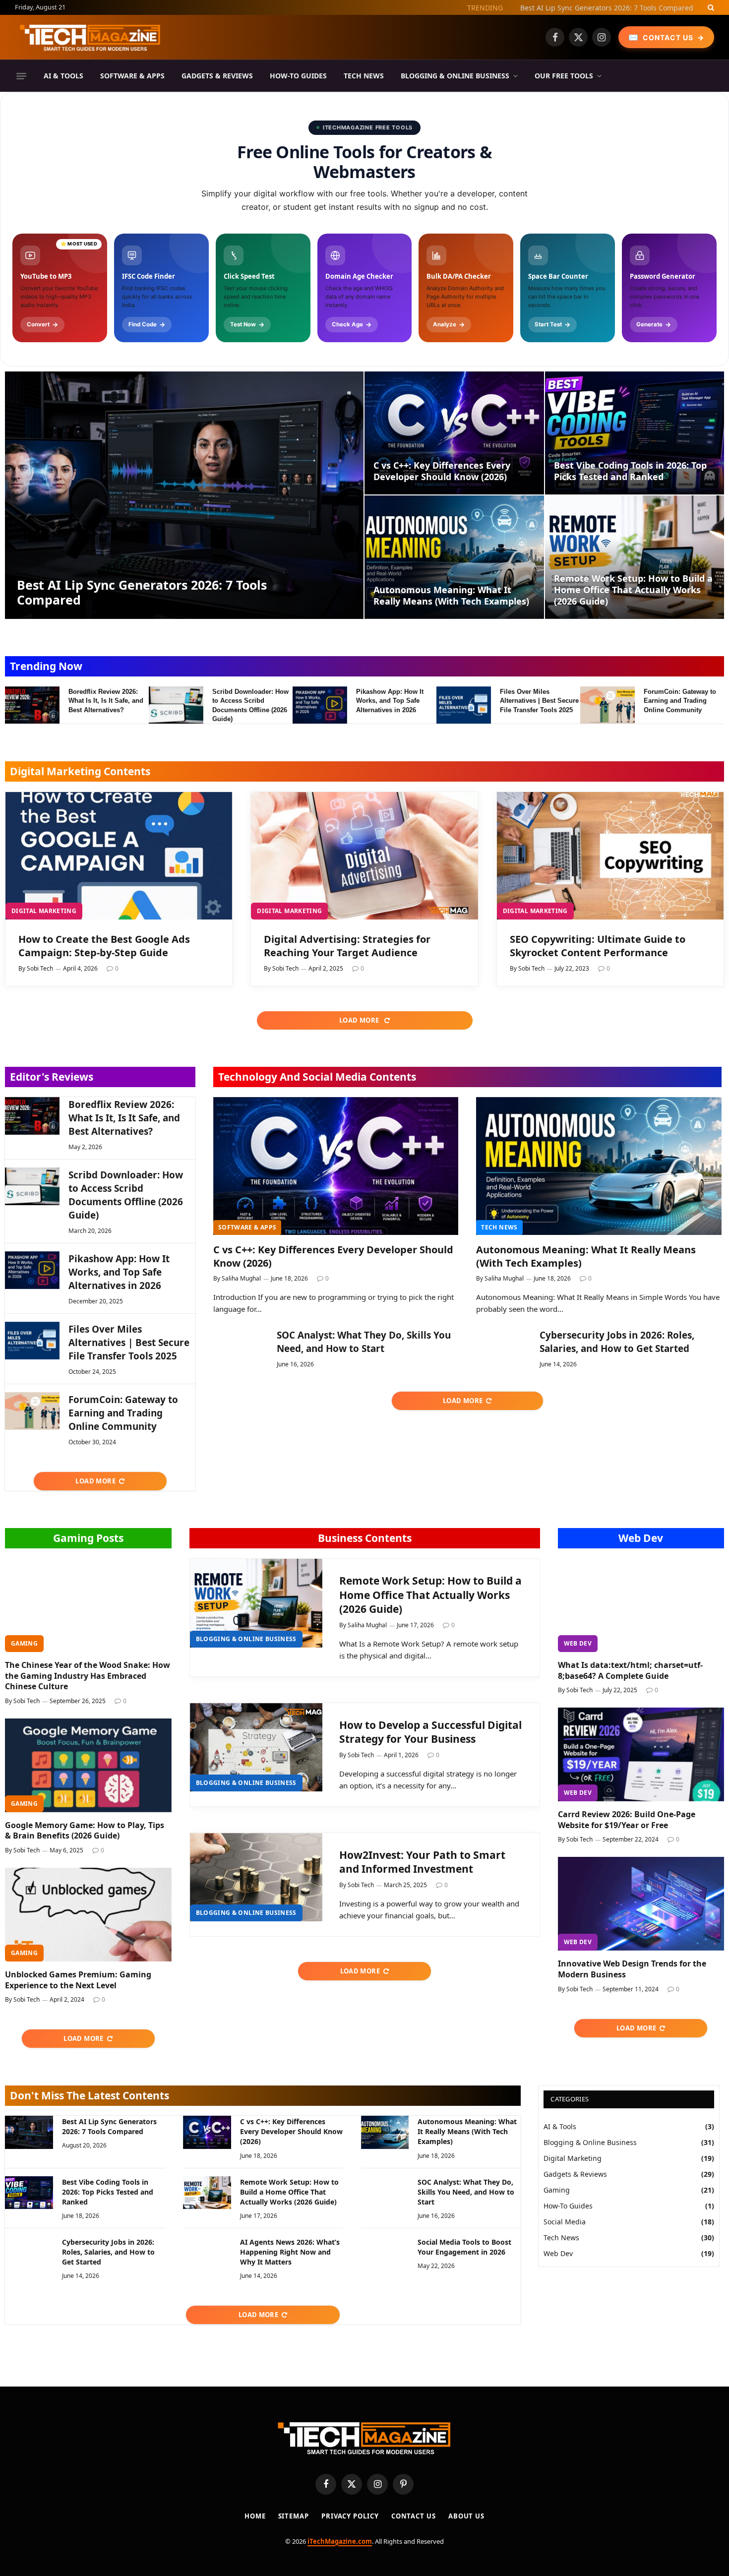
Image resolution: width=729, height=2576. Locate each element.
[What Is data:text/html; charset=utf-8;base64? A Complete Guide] (641, 1605)
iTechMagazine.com (340, 2541)
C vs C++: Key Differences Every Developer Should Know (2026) (590, 8)
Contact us (414, 2516)
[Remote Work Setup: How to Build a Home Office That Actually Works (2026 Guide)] (635, 557)
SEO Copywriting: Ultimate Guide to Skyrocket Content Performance (598, 946)
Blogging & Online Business (455, 76)
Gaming (24, 1643)
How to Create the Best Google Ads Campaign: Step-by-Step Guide (104, 946)
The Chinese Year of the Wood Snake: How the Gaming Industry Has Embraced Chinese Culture (88, 1676)
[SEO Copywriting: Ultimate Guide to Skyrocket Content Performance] (610, 856)
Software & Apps (132, 76)
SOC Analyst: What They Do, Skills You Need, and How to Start (364, 1342)
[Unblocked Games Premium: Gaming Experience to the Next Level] (88, 1915)
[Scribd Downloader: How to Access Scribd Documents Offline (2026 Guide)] (176, 705)
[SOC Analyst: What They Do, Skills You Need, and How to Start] (241, 1347)
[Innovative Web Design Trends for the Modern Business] (641, 1904)
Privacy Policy (350, 2516)
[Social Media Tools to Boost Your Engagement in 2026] (385, 2253)
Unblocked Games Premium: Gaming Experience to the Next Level (78, 1980)
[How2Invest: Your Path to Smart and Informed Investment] (256, 1877)
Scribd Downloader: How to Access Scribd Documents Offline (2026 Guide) (250, 705)
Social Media (565, 2222)
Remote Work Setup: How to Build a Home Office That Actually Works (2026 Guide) (633, 590)
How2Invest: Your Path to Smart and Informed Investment (422, 1862)
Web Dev (641, 1538)
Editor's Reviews (52, 1077)
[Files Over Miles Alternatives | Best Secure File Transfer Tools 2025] (464, 705)
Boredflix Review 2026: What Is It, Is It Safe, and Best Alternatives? (106, 701)
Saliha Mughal (241, 1278)
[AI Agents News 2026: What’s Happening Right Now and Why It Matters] (207, 2253)
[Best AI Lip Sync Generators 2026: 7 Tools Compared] (184, 495)
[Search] (710, 7)
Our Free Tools (564, 76)
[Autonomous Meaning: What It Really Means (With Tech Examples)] (454, 557)
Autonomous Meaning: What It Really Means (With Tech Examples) (451, 596)
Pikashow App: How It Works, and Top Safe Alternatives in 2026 (390, 701)
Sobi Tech (40, 968)
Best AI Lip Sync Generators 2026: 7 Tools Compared (142, 592)
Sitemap (294, 2516)
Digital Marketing (44, 911)
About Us (466, 2516)
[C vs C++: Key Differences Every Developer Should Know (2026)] (454, 433)
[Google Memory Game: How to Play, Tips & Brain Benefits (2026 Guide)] (88, 1765)
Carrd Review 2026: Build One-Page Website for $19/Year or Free (627, 1820)
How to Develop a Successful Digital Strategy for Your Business (430, 1732)
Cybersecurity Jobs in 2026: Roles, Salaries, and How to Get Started (617, 1342)
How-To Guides (298, 76)
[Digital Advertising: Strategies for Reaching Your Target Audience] (364, 856)
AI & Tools (63, 76)
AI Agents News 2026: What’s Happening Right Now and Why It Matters (290, 2252)
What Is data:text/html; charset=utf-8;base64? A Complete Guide (630, 1671)
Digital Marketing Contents (80, 771)
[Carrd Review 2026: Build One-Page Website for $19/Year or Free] (641, 1754)
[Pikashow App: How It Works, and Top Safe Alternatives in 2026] (320, 705)
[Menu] (21, 76)
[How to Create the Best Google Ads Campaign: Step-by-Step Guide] (119, 856)
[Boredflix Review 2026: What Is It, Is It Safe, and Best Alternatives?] (32, 705)
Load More (360, 1020)
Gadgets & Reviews (217, 76)
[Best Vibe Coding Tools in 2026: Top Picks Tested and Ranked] (635, 433)
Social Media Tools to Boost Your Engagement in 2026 (464, 2247)
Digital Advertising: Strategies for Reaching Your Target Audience (347, 946)
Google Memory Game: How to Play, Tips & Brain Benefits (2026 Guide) (85, 1831)
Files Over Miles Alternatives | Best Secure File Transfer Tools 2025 (539, 701)
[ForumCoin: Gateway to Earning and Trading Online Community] (607, 705)
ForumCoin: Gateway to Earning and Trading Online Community (680, 701)
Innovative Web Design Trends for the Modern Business (632, 1969)
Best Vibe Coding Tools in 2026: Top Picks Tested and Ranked (630, 471)
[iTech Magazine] (90, 37)
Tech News (364, 76)
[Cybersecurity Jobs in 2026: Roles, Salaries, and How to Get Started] (503, 1347)
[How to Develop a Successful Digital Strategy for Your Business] (256, 1748)
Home (255, 2516)
